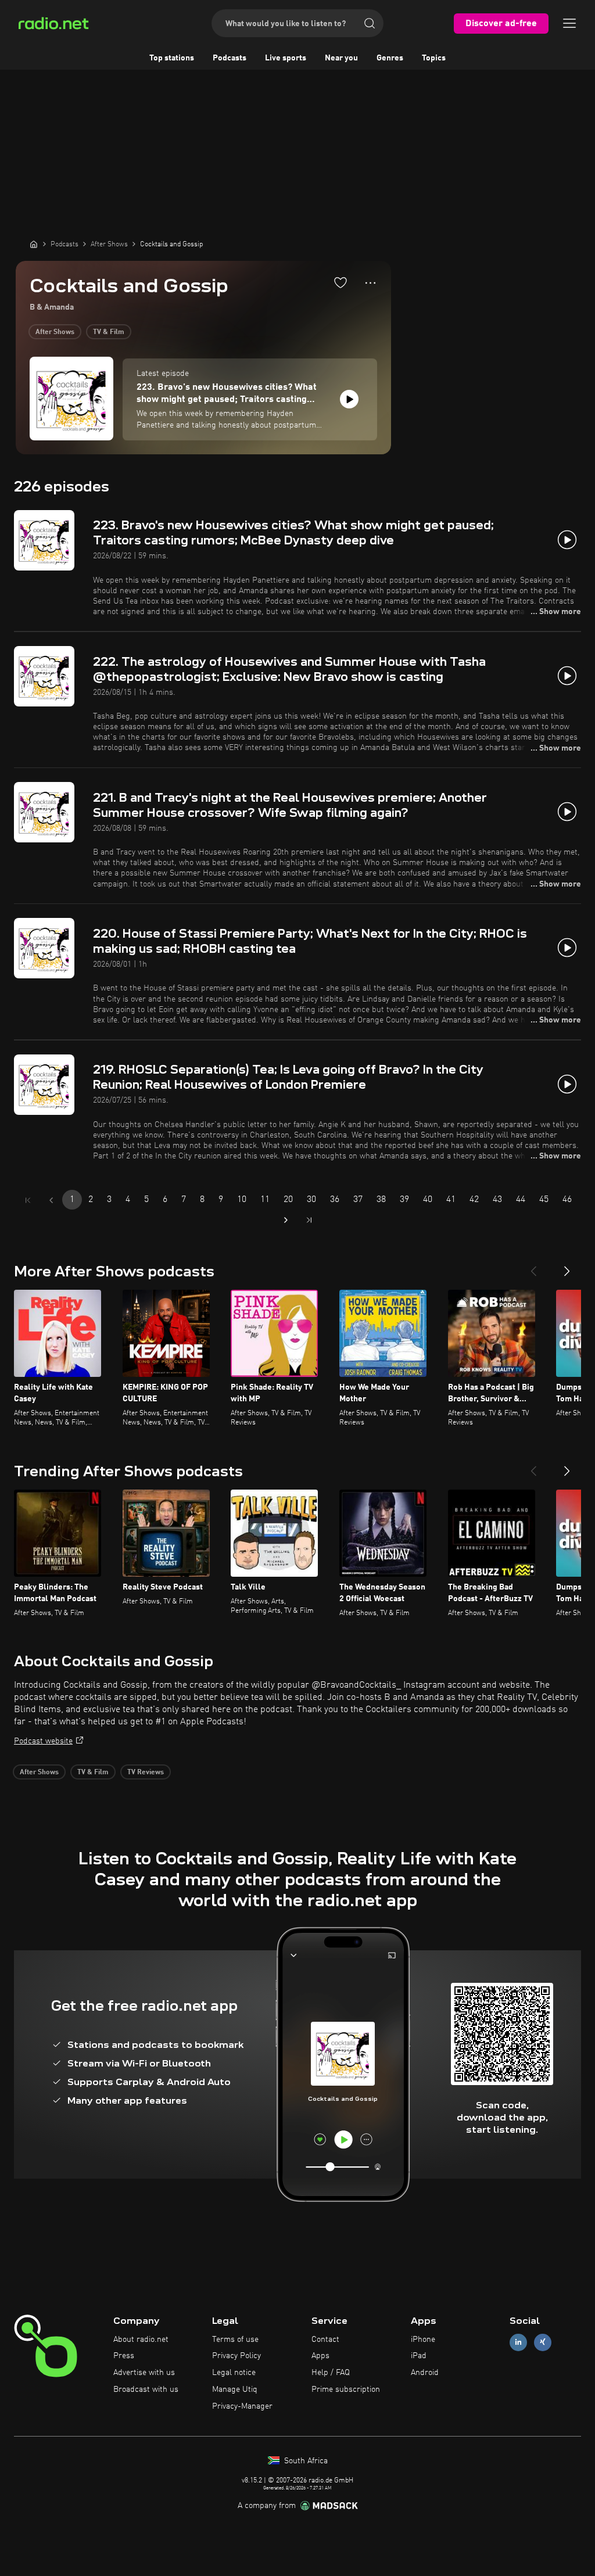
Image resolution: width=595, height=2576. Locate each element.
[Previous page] (51, 1200)
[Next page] (286, 1220)
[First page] (28, 1200)
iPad (419, 2356)
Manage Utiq (235, 2390)
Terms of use (235, 2340)
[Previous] (533, 1267)
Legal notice (234, 2373)
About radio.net (141, 2340)
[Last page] (309, 1220)
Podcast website (43, 1741)
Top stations (172, 58)
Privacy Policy (236, 2356)
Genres (390, 58)
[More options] (370, 283)
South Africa (305, 2461)
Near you (341, 58)
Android (425, 2373)
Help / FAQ (331, 2373)
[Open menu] (569, 23)
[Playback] (349, 399)
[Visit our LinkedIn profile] (518, 2342)
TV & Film (109, 332)
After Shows (55, 332)
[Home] (34, 244)
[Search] (370, 23)
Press (124, 2356)
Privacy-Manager (242, 2406)
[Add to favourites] (340, 282)
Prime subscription (346, 2390)
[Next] (567, 1267)
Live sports (286, 58)
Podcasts (230, 58)
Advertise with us (144, 2373)
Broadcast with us (146, 2390)
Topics (434, 58)
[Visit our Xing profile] (543, 2342)
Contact (325, 2340)
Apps (320, 2356)
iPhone (423, 2340)
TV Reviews (146, 1773)
